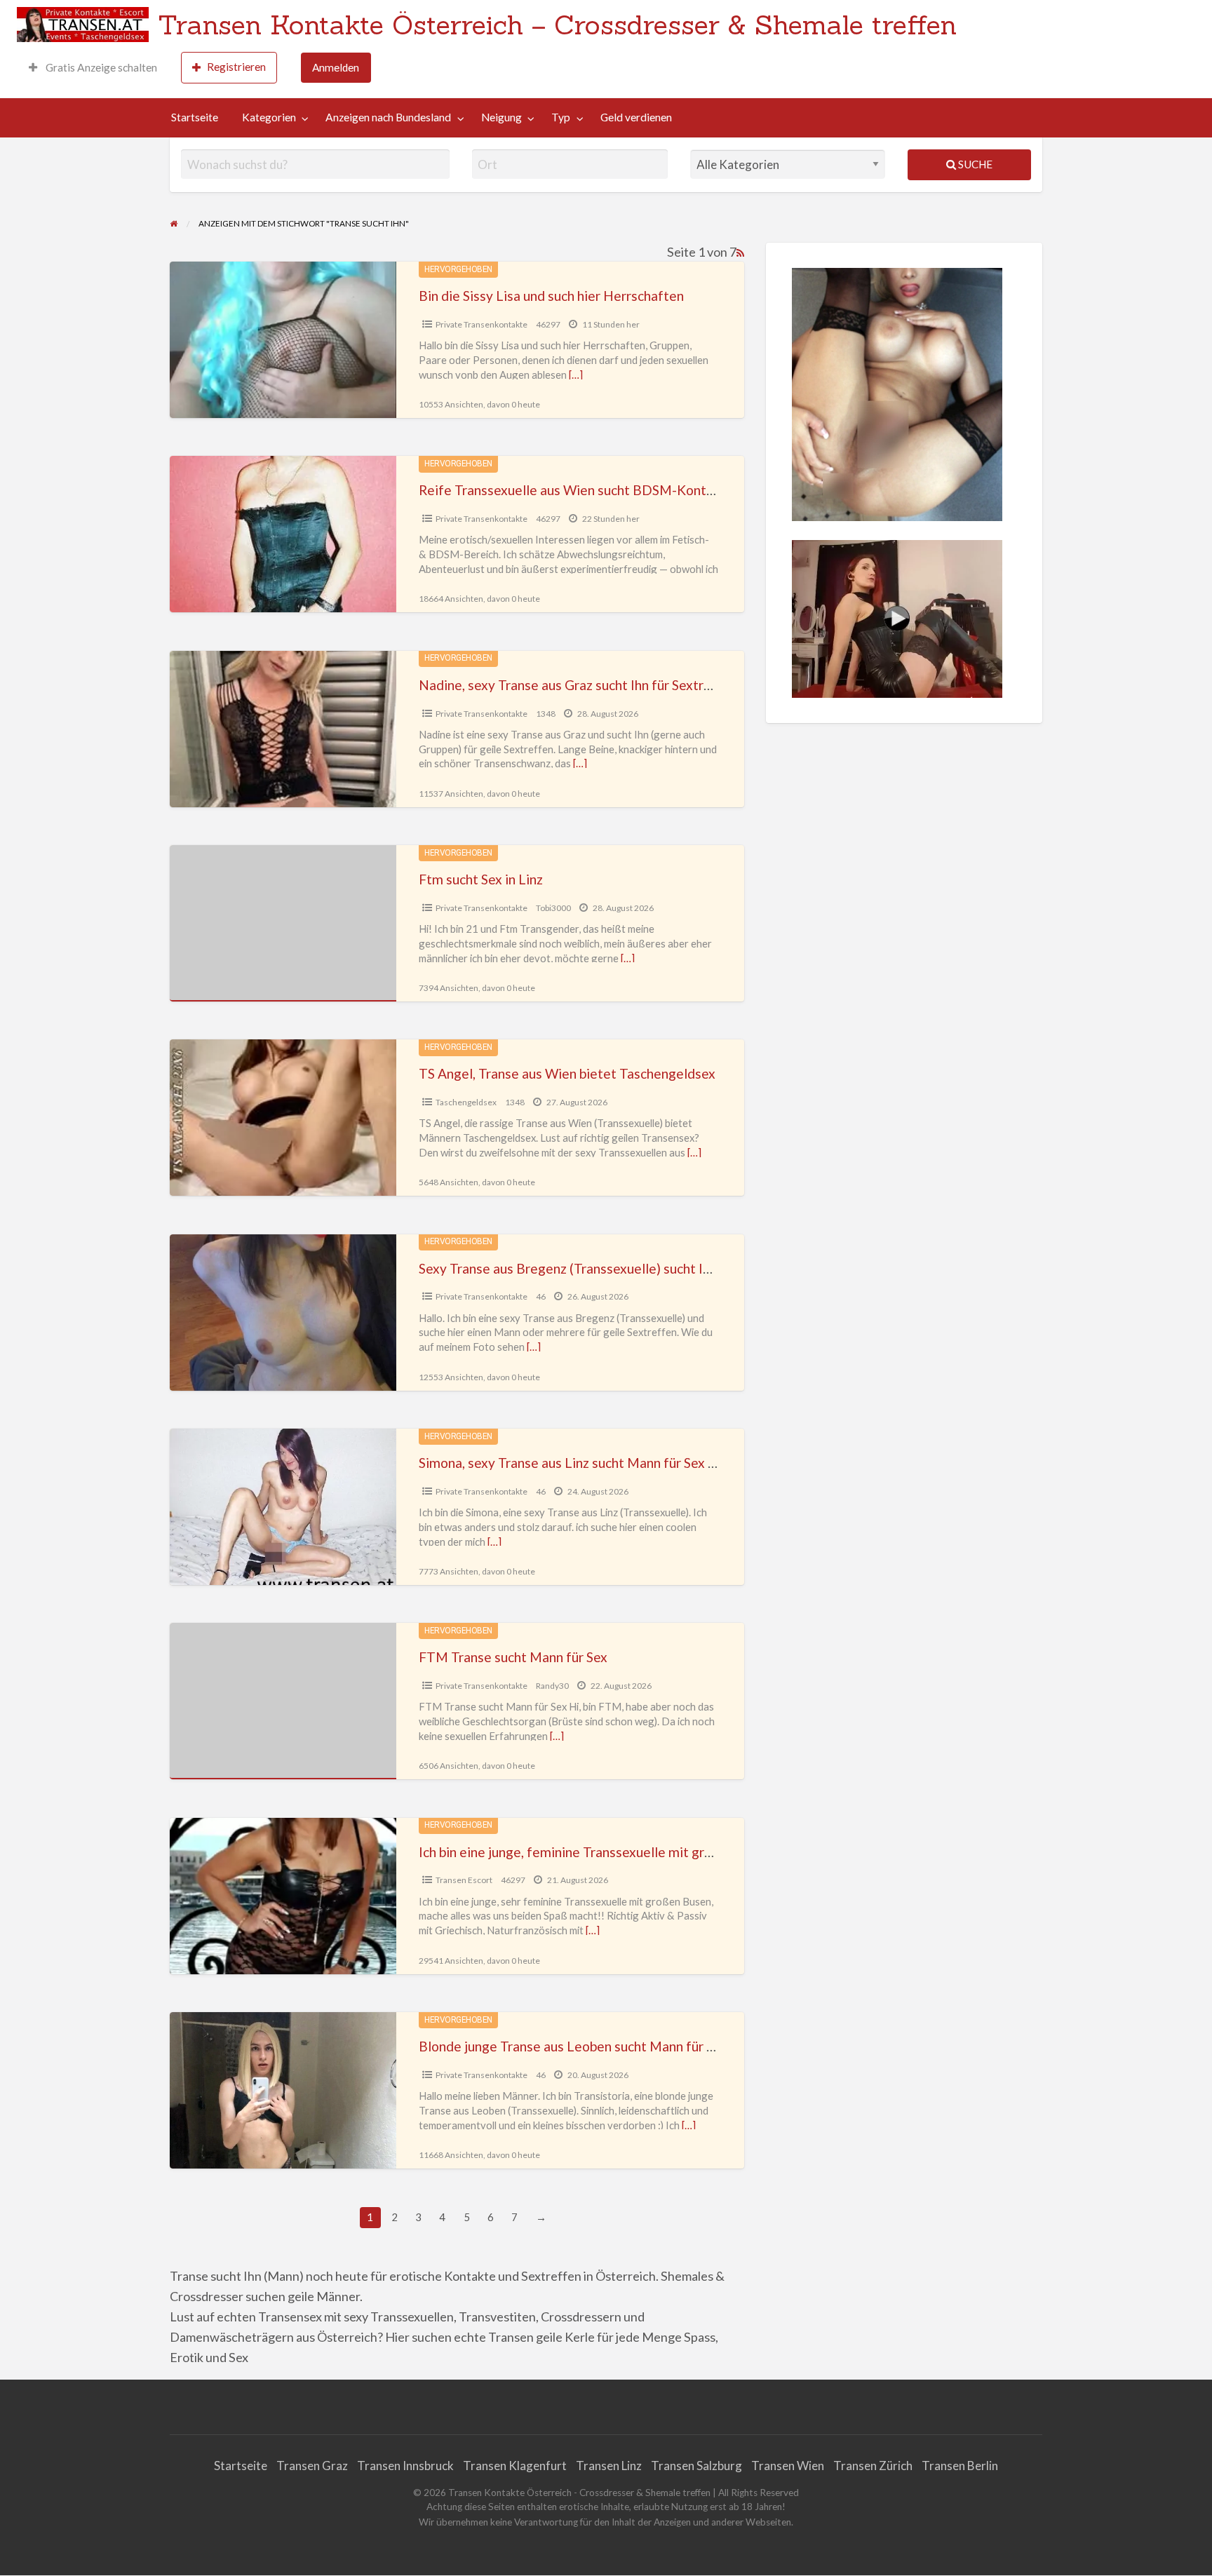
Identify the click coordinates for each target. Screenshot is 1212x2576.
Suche (974, 164)
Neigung (501, 117)
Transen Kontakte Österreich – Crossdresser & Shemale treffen (557, 25)
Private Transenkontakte (482, 324)
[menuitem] (93, 68)
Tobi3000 (553, 908)
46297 (548, 324)
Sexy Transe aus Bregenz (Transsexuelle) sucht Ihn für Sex (590, 1268)
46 (541, 1296)
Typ (561, 117)
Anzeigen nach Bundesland (388, 117)
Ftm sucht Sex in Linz (481, 879)
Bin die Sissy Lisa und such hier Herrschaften (551, 296)
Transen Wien (788, 2466)
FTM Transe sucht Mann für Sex (513, 1657)
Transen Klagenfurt (515, 2466)
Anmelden (336, 67)
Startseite (195, 117)
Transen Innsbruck (405, 2466)
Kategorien (269, 117)
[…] (576, 375)
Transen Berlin (960, 2466)
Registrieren (236, 67)
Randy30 (552, 1686)
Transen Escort (464, 1880)
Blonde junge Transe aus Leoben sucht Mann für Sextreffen (595, 2046)
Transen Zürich (873, 2466)
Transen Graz (312, 2466)
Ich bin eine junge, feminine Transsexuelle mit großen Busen (597, 1852)
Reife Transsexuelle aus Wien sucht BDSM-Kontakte (576, 490)
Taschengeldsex (466, 1102)
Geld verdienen (636, 117)
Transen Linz (609, 2466)
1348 (546, 714)
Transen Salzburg (696, 2466)
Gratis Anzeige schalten (100, 67)
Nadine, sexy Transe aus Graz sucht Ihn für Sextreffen (578, 685)
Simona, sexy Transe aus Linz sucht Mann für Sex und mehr (591, 1463)
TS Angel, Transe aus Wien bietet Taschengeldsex (567, 1073)
